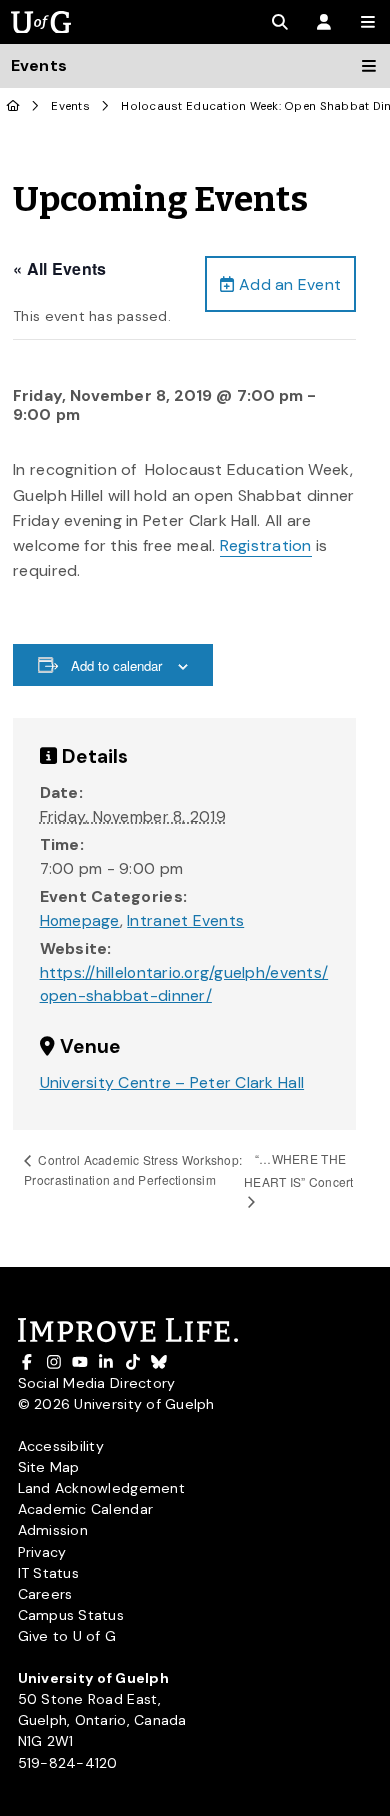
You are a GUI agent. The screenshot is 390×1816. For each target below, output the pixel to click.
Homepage (80, 920)
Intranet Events (185, 920)
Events (70, 106)
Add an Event (288, 284)
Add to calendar (116, 665)
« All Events (59, 268)
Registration (266, 545)
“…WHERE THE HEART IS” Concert (299, 1170)
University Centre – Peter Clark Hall (172, 1082)
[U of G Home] (13, 106)
